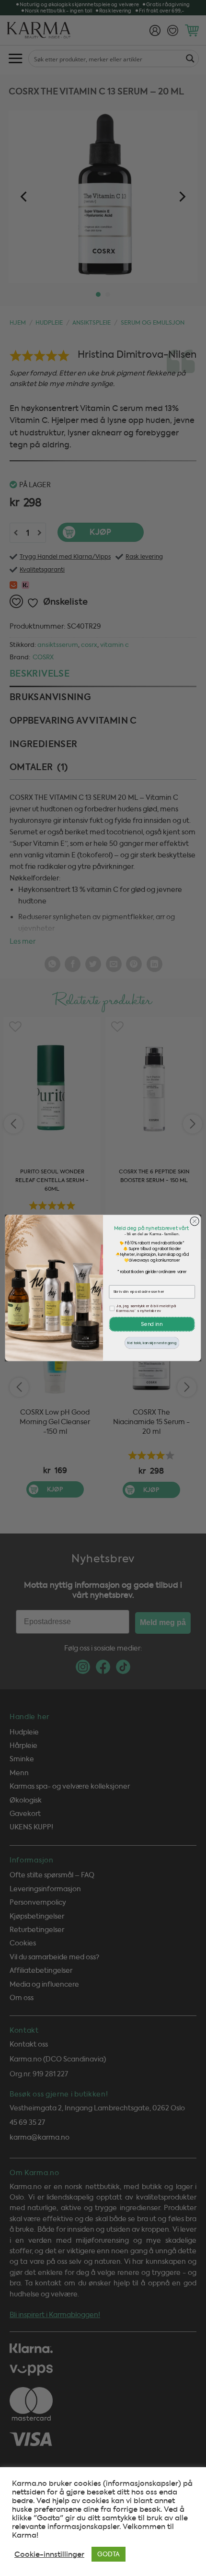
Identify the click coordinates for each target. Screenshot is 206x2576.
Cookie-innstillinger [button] (49, 2554)
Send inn (152, 1324)
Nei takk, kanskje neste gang (152, 1343)
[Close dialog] (195, 1221)
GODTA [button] (109, 2554)
